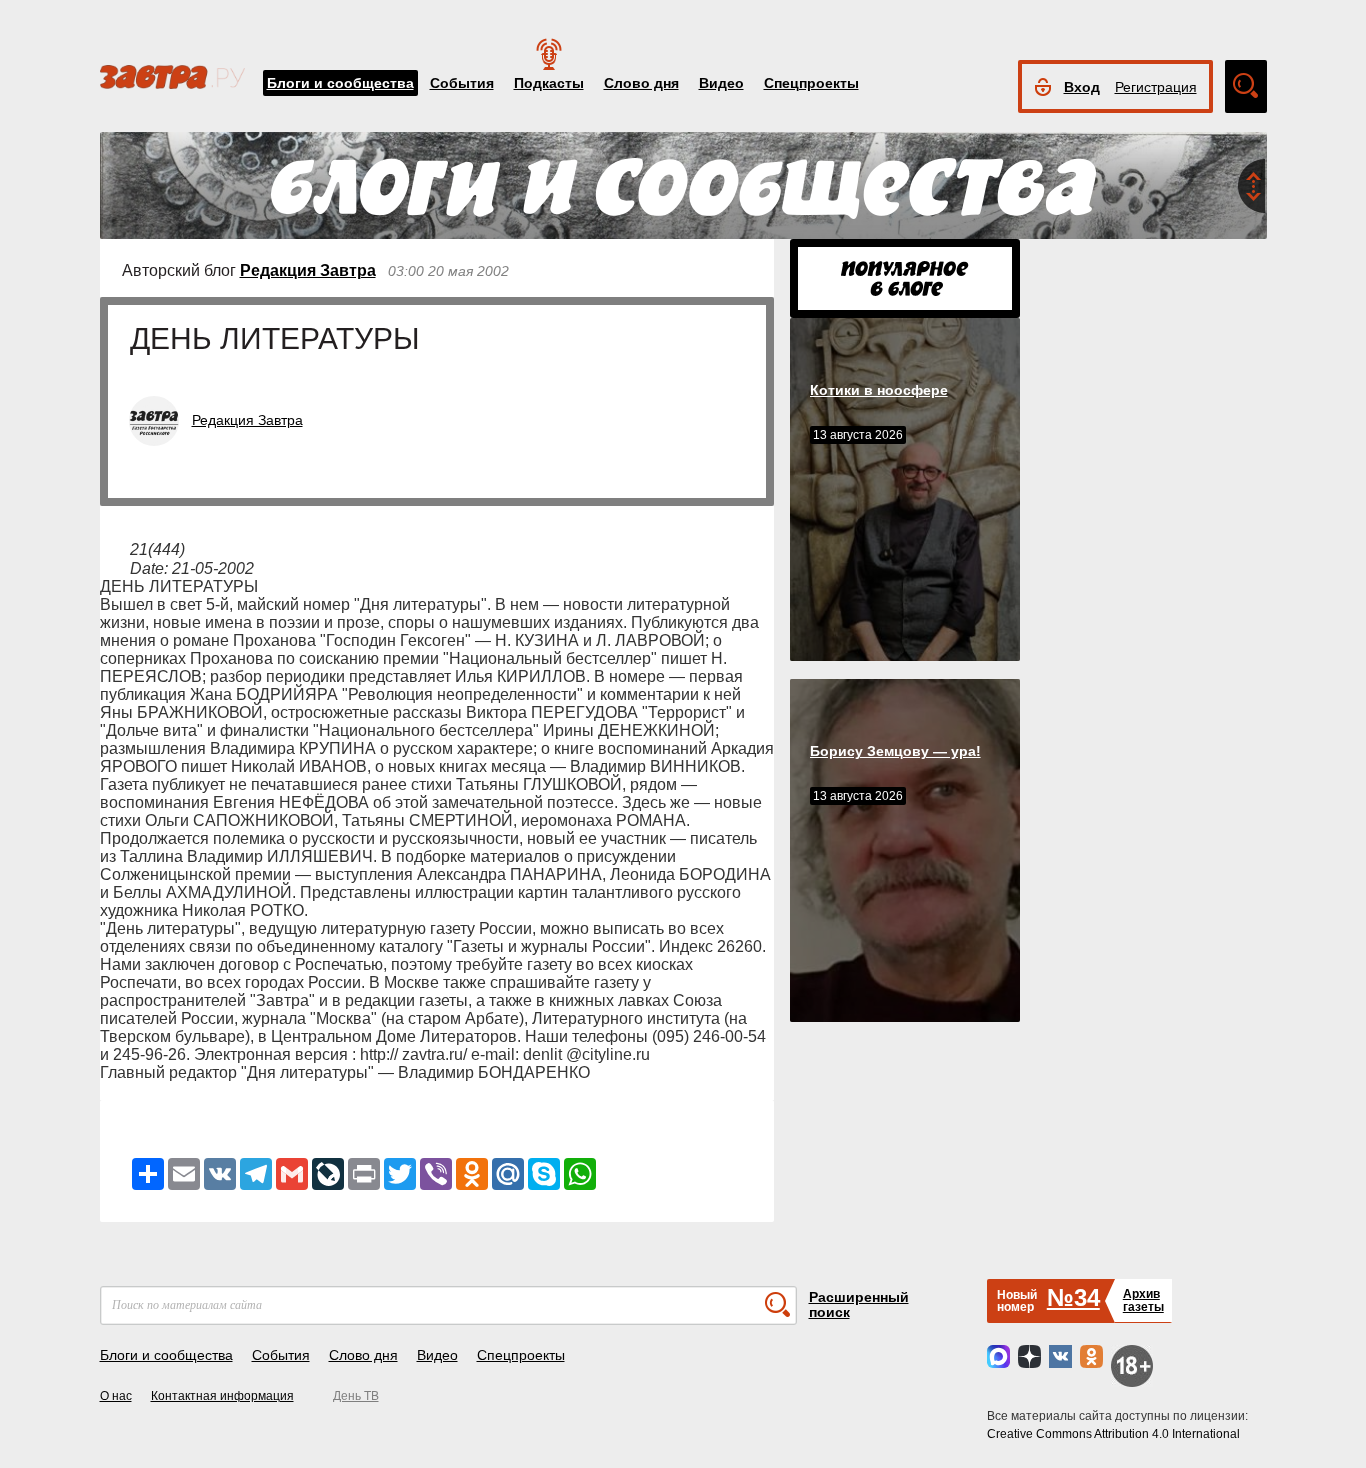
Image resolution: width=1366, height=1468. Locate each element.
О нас (116, 1396)
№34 (1073, 1297)
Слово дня (641, 83)
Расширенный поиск (859, 1304)
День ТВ (356, 1396)
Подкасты (549, 83)
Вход (1082, 87)
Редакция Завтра (308, 270)
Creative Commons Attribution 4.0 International (1113, 1434)
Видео (721, 83)
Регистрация (1156, 87)
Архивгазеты (1143, 1300)
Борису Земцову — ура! (895, 751)
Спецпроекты (811, 83)
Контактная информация (222, 1396)
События (462, 83)
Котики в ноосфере (879, 390)
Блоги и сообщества (340, 83)
